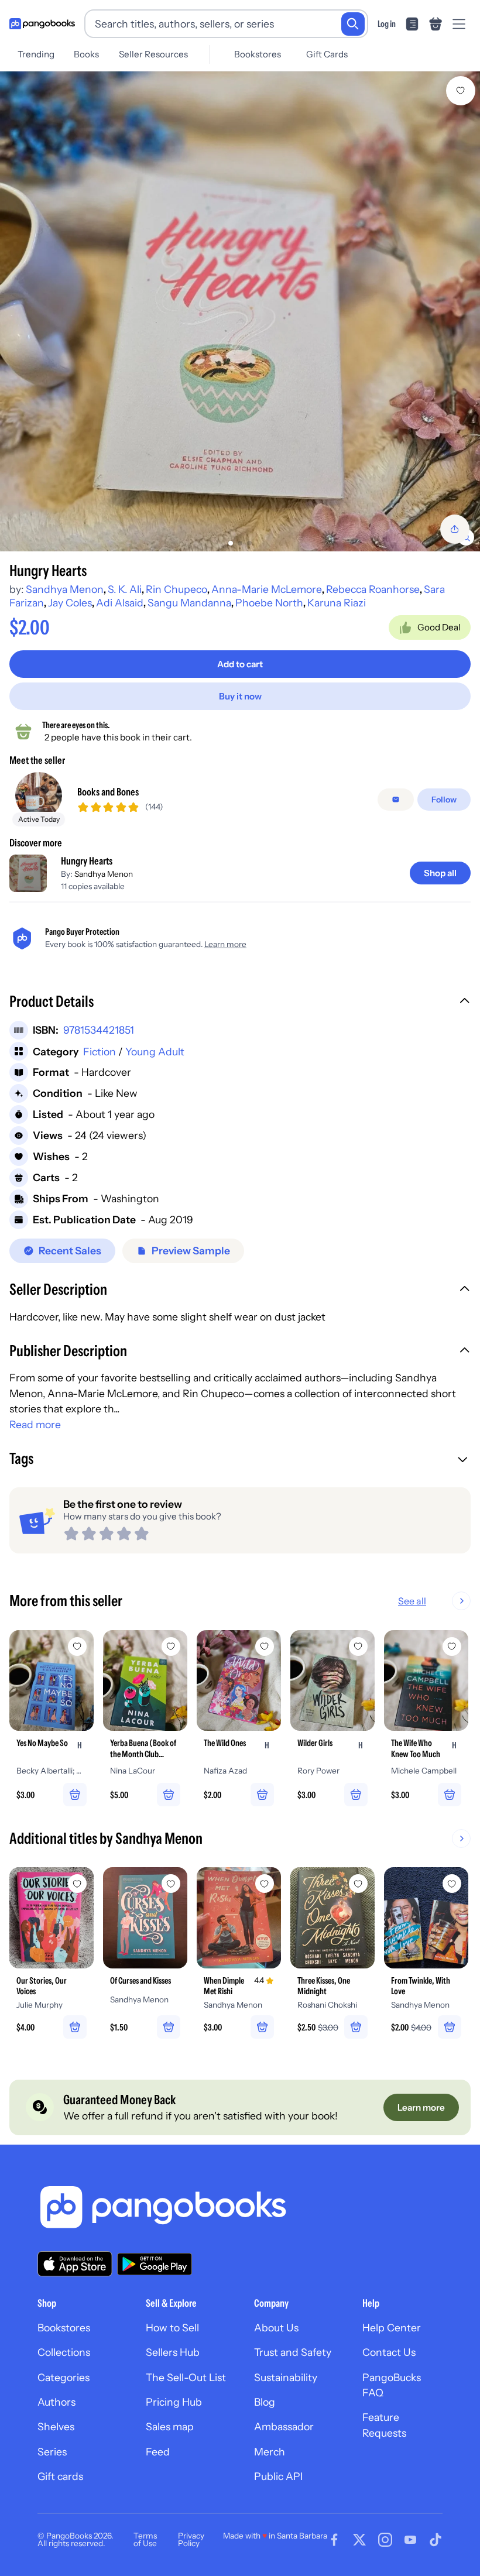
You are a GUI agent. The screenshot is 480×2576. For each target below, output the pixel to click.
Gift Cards (327, 54)
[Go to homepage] (42, 24)
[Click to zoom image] (240, 311)
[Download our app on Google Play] (155, 2264)
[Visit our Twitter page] (359, 2540)
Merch (270, 2452)
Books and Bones (108, 792)
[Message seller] (396, 800)
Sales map (170, 2426)
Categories (64, 2377)
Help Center (392, 2328)
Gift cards (60, 2476)
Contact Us (389, 2352)
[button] (240, 1003)
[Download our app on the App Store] (75, 2264)
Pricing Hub (174, 2402)
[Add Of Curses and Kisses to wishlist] (171, 1884)
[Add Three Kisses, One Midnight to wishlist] (358, 1884)
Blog (265, 2402)
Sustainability (286, 2377)
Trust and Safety (293, 2352)
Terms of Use (145, 2540)
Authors (56, 2402)
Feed (158, 2452)
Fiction (100, 1052)
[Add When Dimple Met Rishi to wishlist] (265, 1884)
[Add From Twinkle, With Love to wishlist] (452, 1884)
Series (52, 2452)
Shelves (56, 2426)
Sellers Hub (173, 2352)
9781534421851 (99, 1030)
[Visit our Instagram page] (385, 2540)
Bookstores (258, 54)
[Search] (353, 24)
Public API (278, 2476)
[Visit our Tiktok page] (436, 2540)
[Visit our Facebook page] (334, 2540)
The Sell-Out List (186, 2377)
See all (412, 1601)
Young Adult (155, 1052)
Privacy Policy (191, 2540)
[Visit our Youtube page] (410, 2540)
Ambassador (284, 2426)
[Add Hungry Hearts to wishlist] (461, 91)
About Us (276, 2328)
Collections (64, 2352)
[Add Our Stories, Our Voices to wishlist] (77, 1884)
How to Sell (172, 2328)
